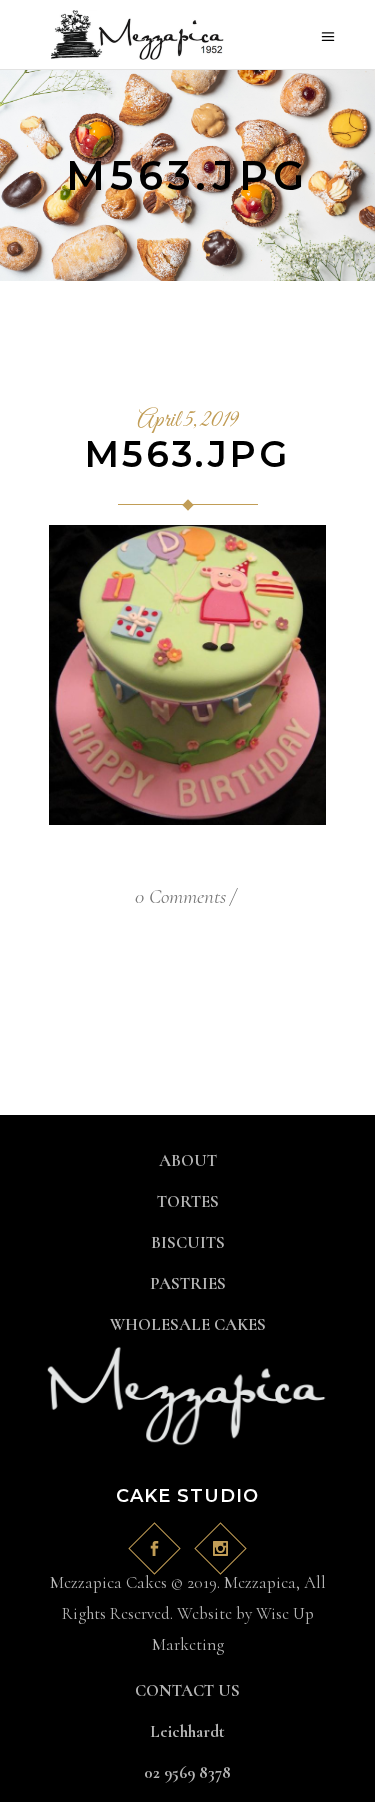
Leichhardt (187, 1731)
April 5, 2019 (187, 421)
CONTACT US (187, 1690)
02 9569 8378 (187, 1772)
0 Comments (180, 896)
